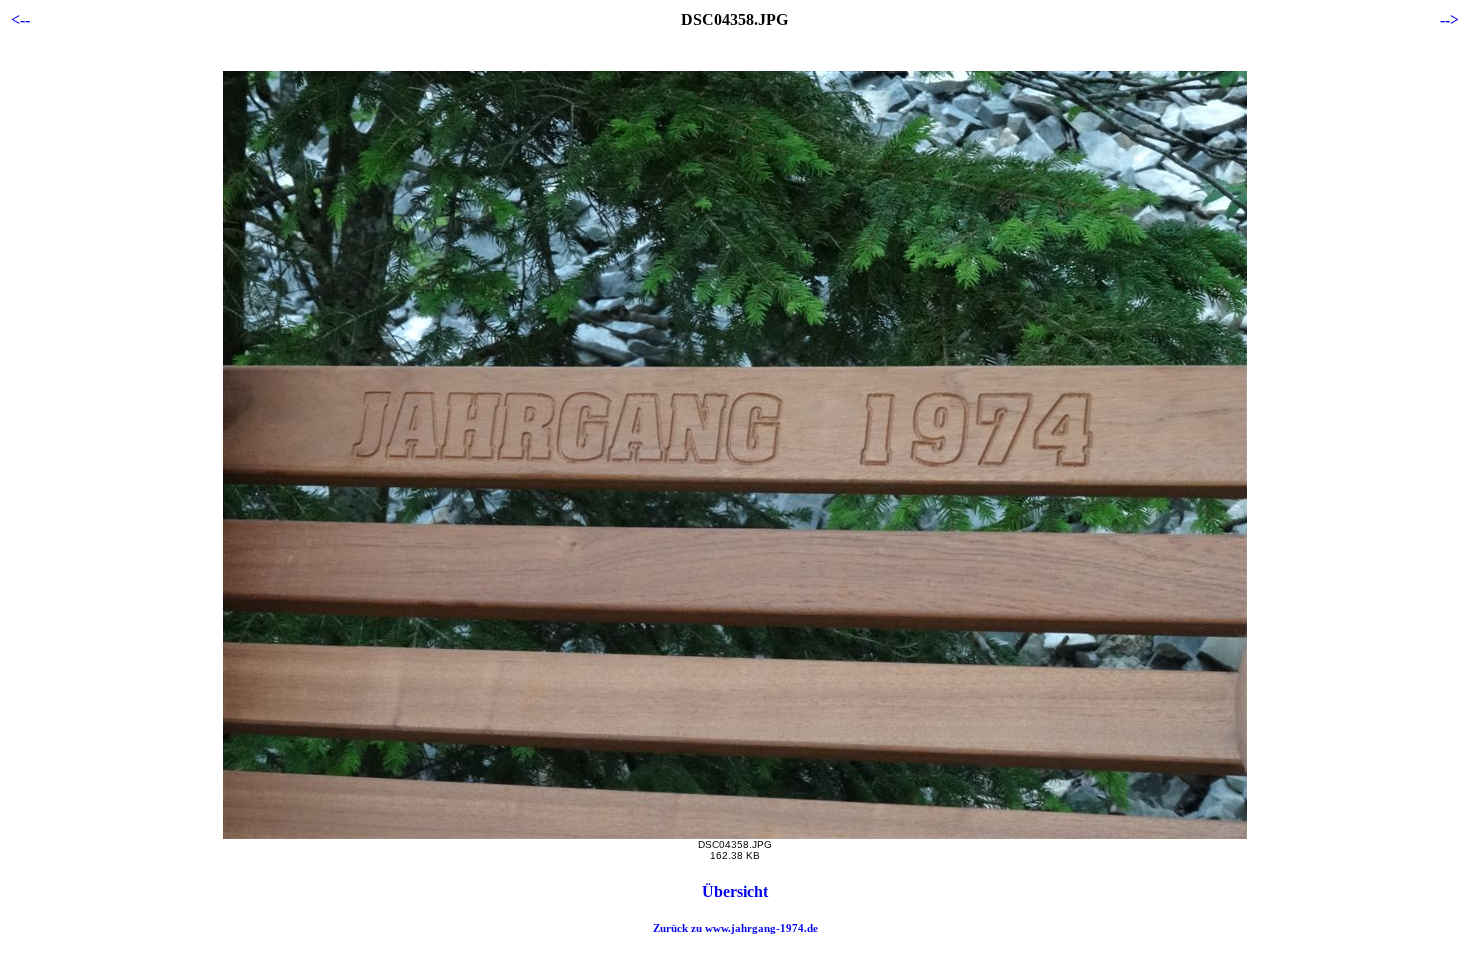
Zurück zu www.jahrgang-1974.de (735, 928)
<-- (20, 19)
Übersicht (735, 891)
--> (1449, 19)
